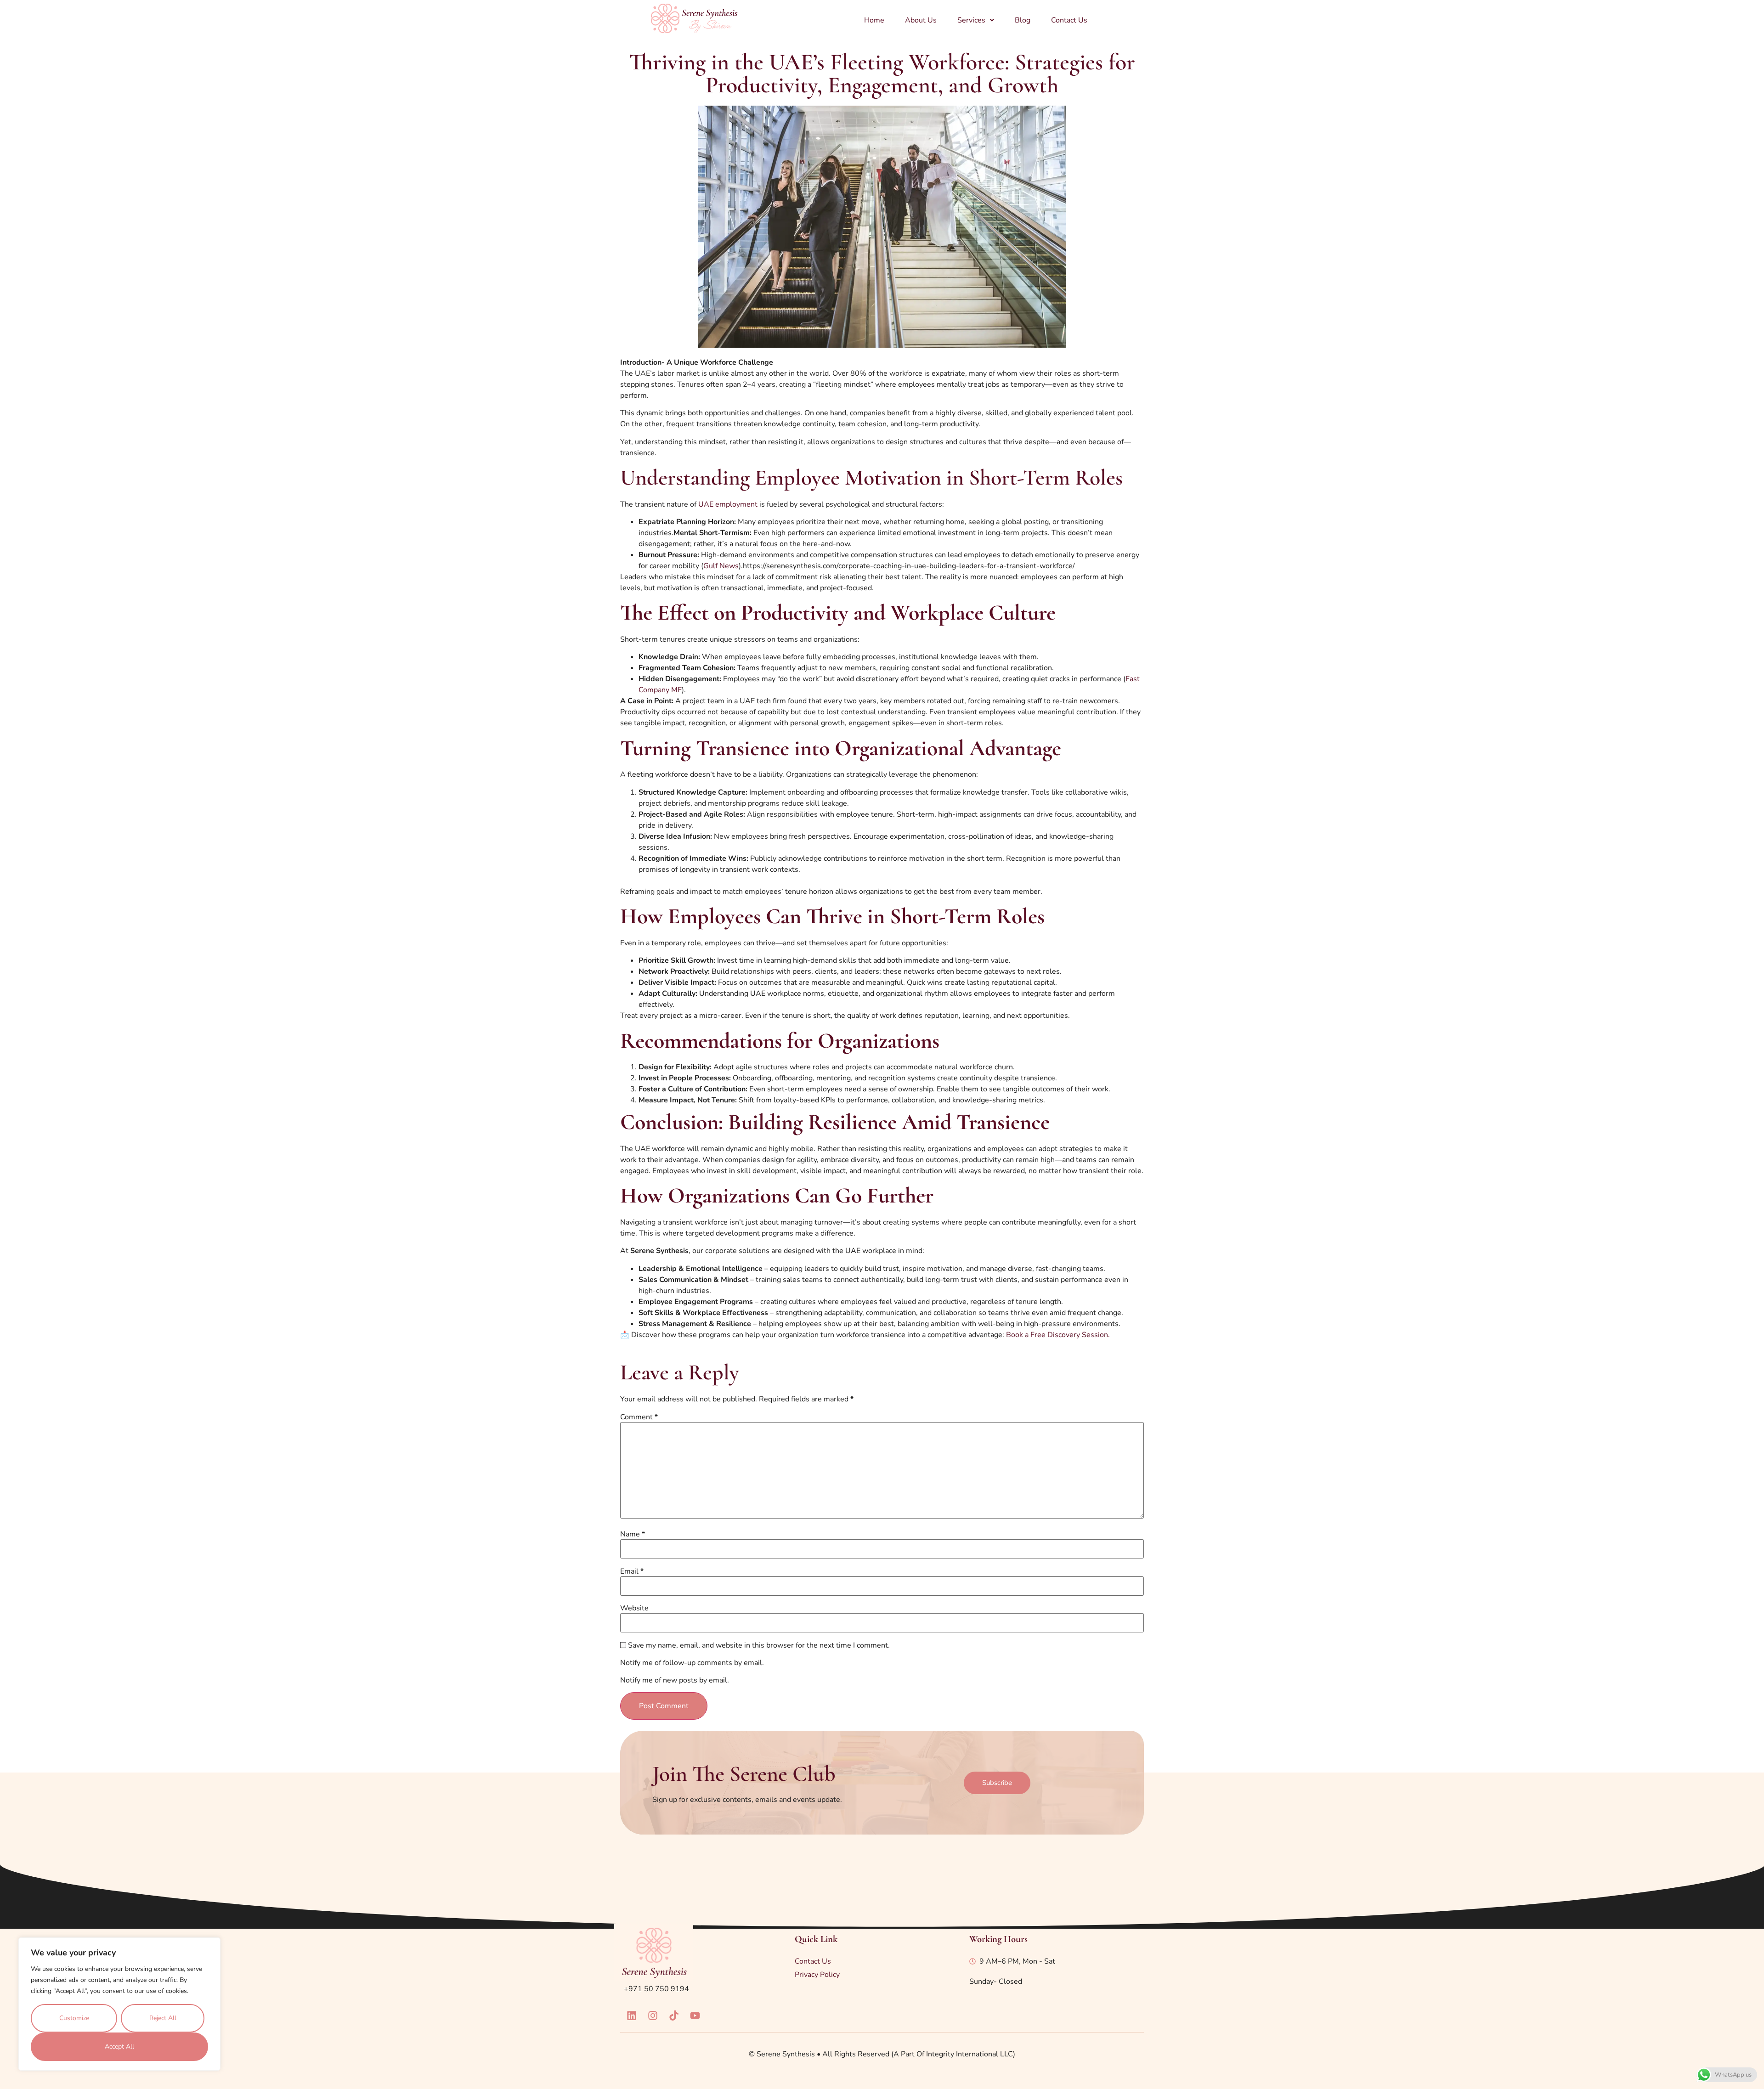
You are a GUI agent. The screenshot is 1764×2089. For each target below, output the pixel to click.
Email (632, 1571)
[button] (976, 20)
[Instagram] (653, 2016)
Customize (74, 2018)
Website (634, 1608)
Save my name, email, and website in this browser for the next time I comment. (759, 1645)
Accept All (119, 2047)
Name (633, 1534)
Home (874, 20)
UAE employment (728, 504)
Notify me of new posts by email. (675, 1680)
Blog (1023, 20)
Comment (639, 1417)
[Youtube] (695, 2016)
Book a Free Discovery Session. (1057, 1335)
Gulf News (721, 566)
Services (971, 20)
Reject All (163, 2018)
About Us (921, 20)
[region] (119, 2004)
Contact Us (1069, 20)
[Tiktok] (674, 2016)
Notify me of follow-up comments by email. (692, 1663)
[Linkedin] (632, 2016)
